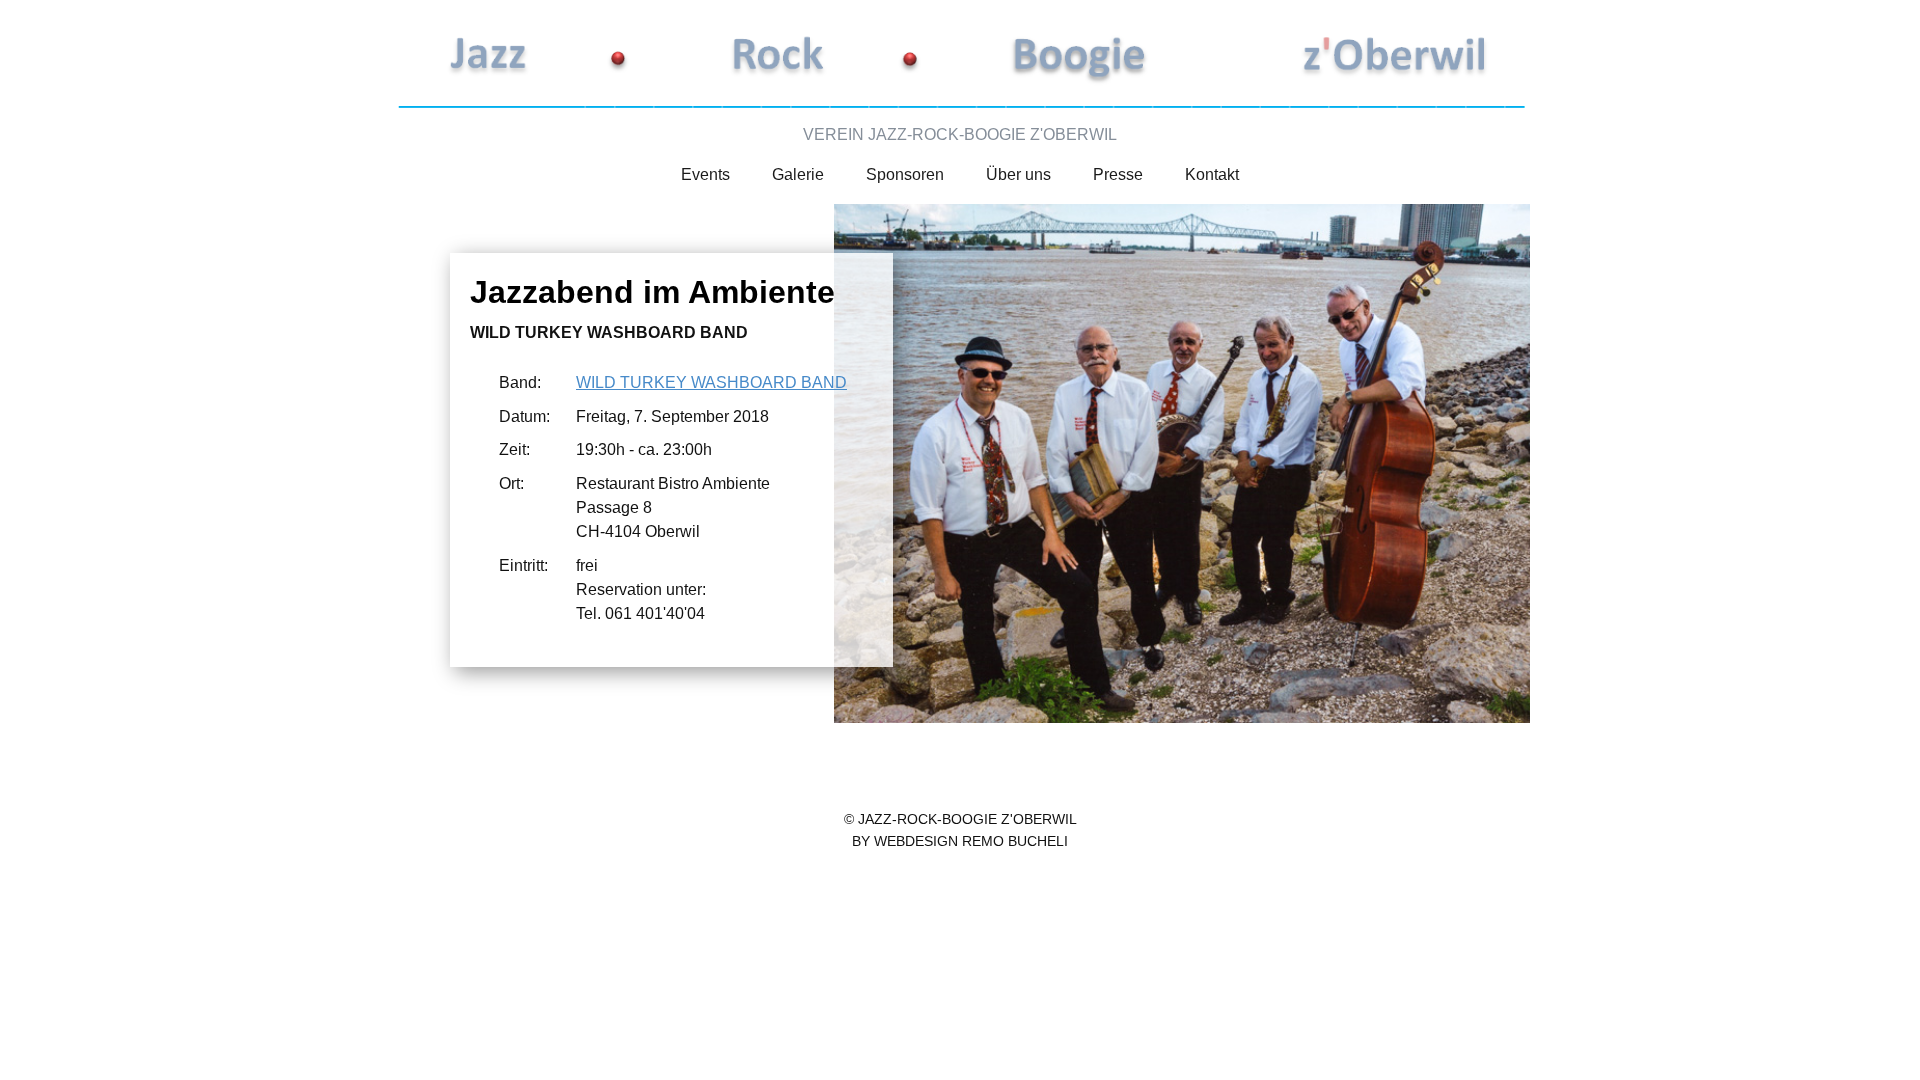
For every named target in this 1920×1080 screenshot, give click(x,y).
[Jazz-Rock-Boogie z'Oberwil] (960, 56)
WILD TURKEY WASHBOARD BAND (711, 382)
